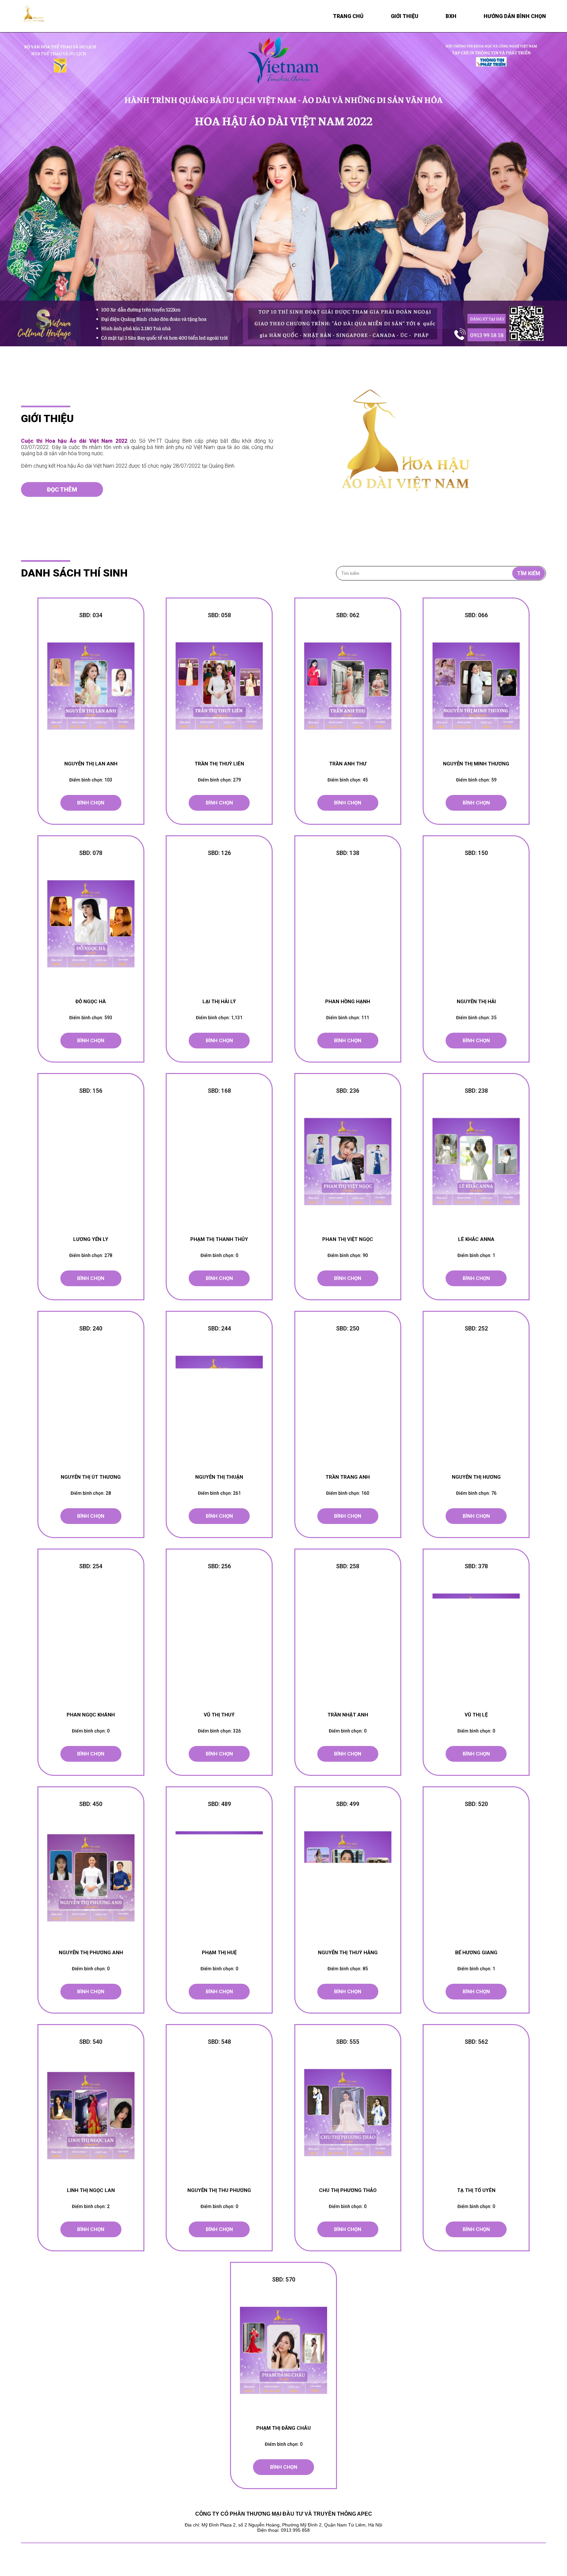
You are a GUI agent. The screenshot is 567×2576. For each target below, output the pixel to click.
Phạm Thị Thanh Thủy (219, 1239)
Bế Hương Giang (476, 1953)
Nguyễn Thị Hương (476, 1477)
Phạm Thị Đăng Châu (283, 2428)
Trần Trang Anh (348, 1477)
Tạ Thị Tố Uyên (476, 2190)
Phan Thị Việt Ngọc (348, 1239)
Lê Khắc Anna (476, 1239)
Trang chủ (348, 16)
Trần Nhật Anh (348, 1715)
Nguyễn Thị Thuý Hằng (348, 1953)
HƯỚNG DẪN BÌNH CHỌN (515, 16)
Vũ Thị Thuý (219, 1715)
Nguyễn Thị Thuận (219, 1477)
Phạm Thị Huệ (219, 1953)
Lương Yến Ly (91, 1239)
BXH (451, 16)
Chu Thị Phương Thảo (348, 2190)
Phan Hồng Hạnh (348, 1002)
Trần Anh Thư (348, 764)
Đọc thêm (62, 489)
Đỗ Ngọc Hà (91, 1002)
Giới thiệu (405, 16)
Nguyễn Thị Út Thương (91, 1477)
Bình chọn (91, 803)
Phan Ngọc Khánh (91, 1715)
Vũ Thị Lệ (476, 1715)
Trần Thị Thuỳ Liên (219, 764)
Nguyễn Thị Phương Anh (91, 1953)
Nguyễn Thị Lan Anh (91, 764)
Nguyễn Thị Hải (476, 1002)
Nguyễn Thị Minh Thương (476, 764)
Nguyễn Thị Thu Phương (219, 2190)
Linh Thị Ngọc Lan (91, 2190)
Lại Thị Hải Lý (219, 1002)
